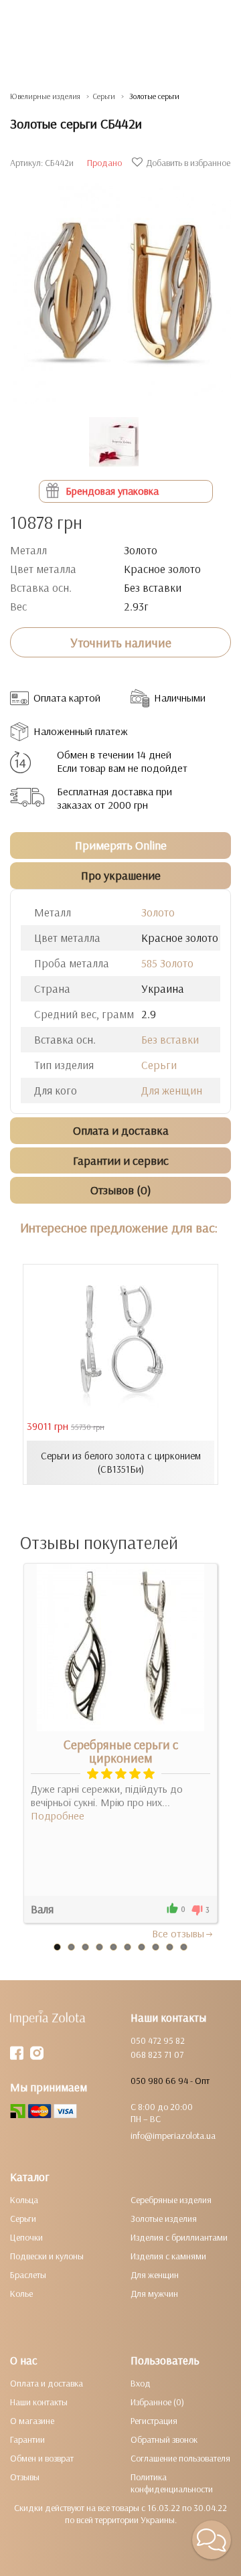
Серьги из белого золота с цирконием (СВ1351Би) (121, 1462)
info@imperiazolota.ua (173, 2136)
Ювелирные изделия (45, 96)
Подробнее (58, 1816)
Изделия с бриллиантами (179, 2237)
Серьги (104, 96)
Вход (141, 2383)
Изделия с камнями (168, 2256)
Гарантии (27, 2439)
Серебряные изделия (171, 2200)
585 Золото (167, 963)
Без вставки (170, 1039)
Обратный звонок (164, 2439)
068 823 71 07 (157, 2055)
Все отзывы (178, 1933)
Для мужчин (154, 2293)
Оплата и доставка (47, 2383)
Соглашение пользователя (180, 2458)
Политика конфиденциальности (172, 2483)
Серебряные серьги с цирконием (121, 1751)
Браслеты (28, 2275)
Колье (21, 2293)
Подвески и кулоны (47, 2256)
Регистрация (154, 2421)
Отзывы (25, 2477)
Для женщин (172, 1090)
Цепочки (26, 2237)
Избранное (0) (157, 2402)
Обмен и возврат (42, 2458)
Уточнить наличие (121, 643)
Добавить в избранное (188, 163)
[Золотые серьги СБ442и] (120, 287)
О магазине (32, 2421)
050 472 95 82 (158, 2040)
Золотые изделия (164, 2219)
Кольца (24, 2200)
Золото (158, 912)
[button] (212, 2540)
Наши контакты (39, 2402)
